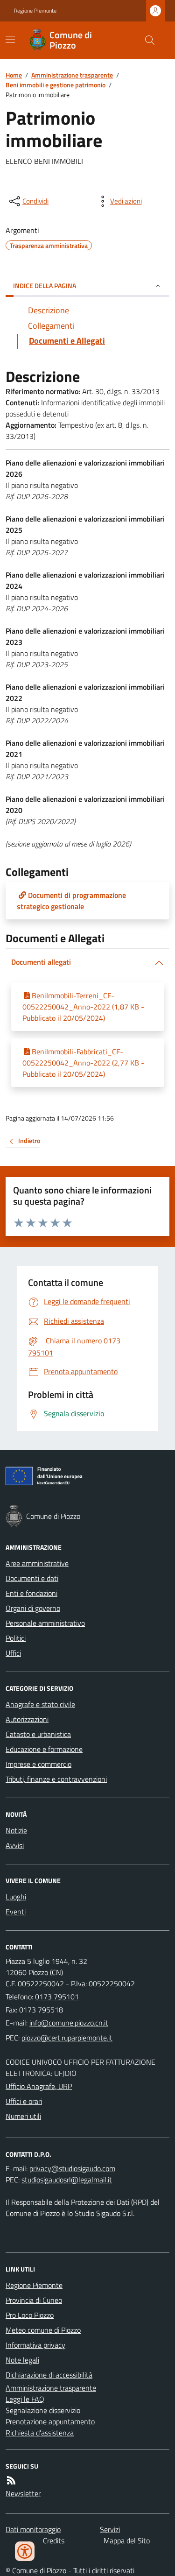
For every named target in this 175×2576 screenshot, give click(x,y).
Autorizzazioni (27, 1719)
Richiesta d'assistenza (40, 2433)
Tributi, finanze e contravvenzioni (56, 1779)
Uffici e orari (24, 2101)
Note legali (22, 2360)
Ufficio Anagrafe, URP (39, 2086)
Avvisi (15, 1845)
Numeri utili (23, 2116)
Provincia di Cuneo (34, 2300)
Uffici (13, 1653)
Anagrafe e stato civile (40, 1704)
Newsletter (23, 2493)
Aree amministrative (37, 1563)
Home (14, 75)
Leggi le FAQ (25, 2399)
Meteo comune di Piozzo (43, 2330)
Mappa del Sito (127, 2541)
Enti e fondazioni (31, 1593)
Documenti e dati (32, 1578)
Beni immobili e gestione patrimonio (56, 85)
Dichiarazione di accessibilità (49, 2375)
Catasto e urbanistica (38, 1734)
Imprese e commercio (38, 1764)
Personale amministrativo (45, 1623)
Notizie (16, 1830)
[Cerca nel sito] (146, 40)
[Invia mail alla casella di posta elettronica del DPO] (72, 2168)
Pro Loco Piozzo (30, 2315)
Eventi (16, 1912)
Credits (54, 2541)
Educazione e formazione (44, 1749)
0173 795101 (57, 1997)
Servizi (110, 2529)
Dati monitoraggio (33, 2529)
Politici (16, 1638)
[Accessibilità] (25, 2551)
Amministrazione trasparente (72, 75)
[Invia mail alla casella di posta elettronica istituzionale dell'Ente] (69, 2023)
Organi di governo (33, 1608)
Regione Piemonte (35, 11)
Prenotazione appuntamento (50, 2421)
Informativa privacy (35, 2345)
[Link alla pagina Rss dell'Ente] (11, 2480)
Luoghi (16, 1897)
